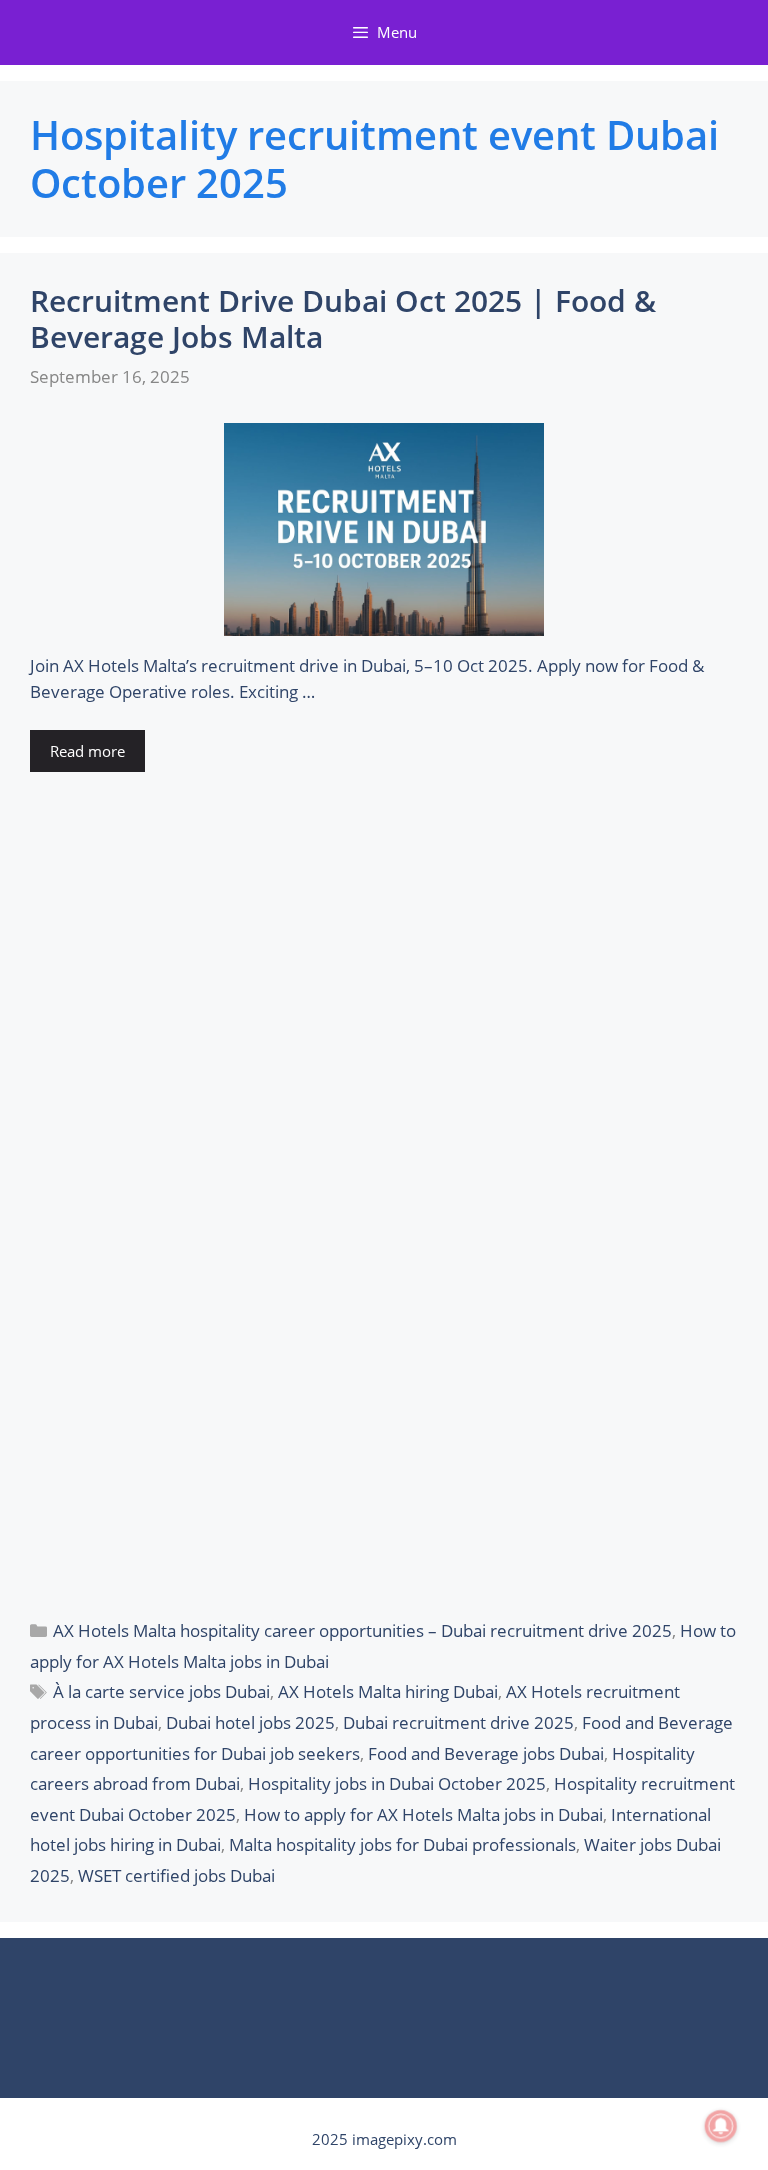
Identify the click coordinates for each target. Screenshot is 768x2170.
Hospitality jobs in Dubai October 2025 (397, 1783)
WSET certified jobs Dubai (176, 1875)
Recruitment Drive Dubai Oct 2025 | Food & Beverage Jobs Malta (343, 318)
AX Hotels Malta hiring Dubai (388, 1691)
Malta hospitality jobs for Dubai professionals (402, 1844)
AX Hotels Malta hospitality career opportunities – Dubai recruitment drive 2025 (362, 1630)
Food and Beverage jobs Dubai (486, 1753)
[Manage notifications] (721, 2126)
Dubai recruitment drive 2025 (458, 1722)
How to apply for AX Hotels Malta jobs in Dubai (423, 1814)
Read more (87, 751)
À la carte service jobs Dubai (161, 1691)
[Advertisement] (384, 1193)
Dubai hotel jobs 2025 (250, 1722)
